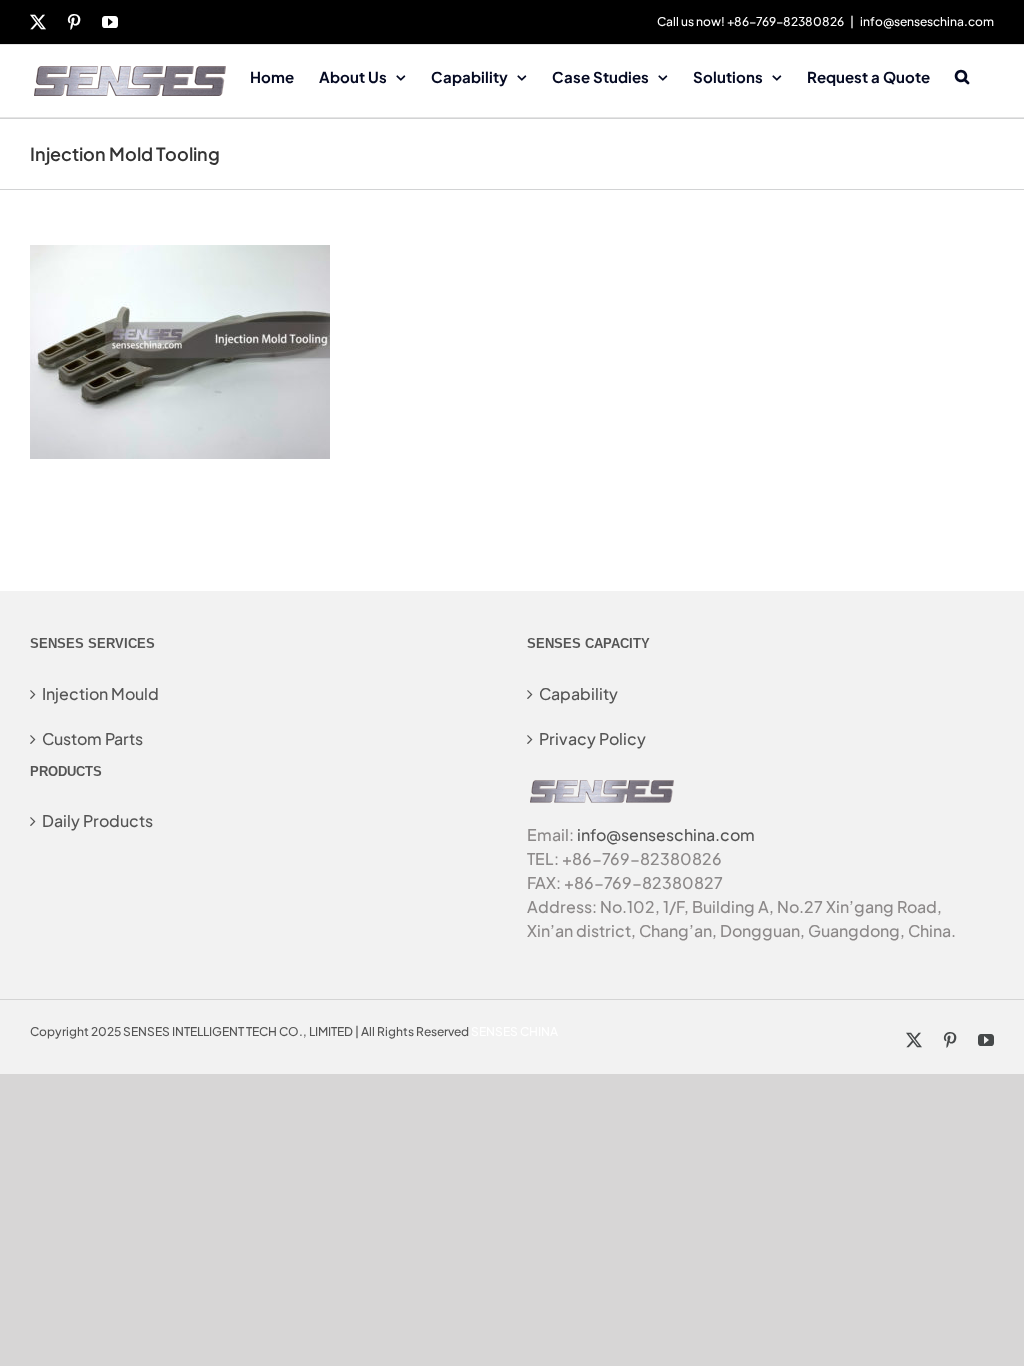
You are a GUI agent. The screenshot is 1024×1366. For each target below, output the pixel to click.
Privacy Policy (592, 738)
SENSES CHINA (514, 1031)
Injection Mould (100, 693)
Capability (578, 693)
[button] (962, 75)
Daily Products (97, 820)
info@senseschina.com (927, 21)
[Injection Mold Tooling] (180, 256)
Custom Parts (92, 738)
